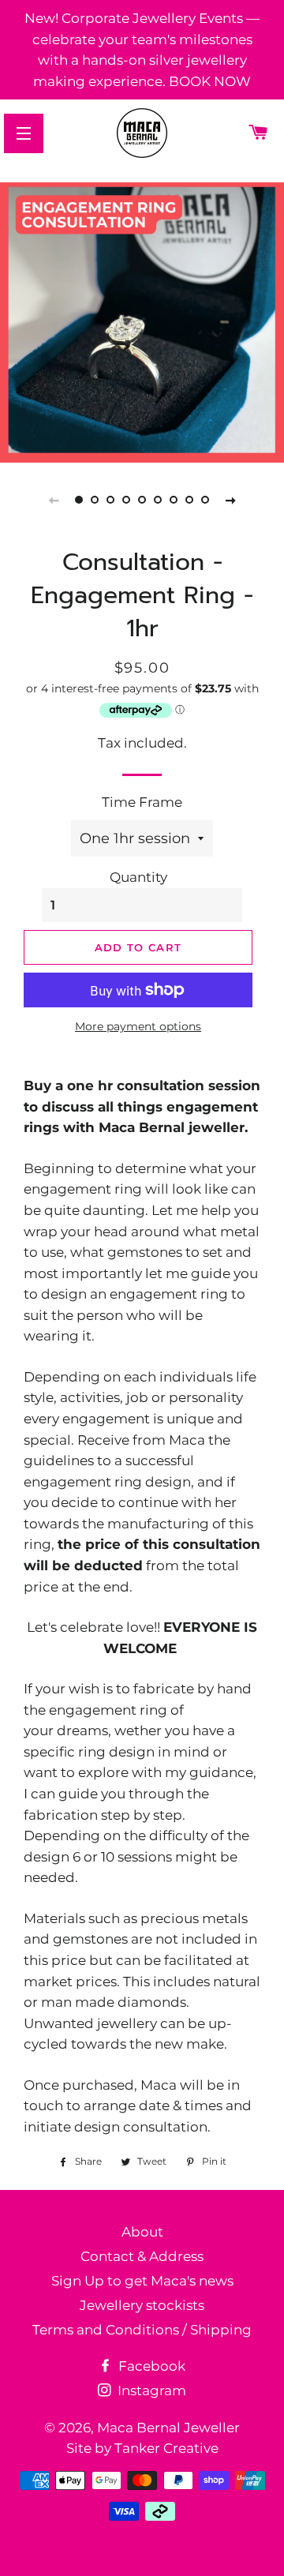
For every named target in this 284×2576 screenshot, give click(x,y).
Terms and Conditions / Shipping (142, 2330)
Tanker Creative (166, 2448)
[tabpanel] (142, 321)
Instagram (150, 2390)
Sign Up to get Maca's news (142, 2281)
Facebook (150, 2366)
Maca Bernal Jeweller (168, 2428)
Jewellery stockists (142, 2305)
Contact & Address (142, 2256)
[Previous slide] (54, 500)
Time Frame (142, 802)
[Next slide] (230, 500)
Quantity (138, 877)
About (142, 2232)
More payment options (138, 1026)
